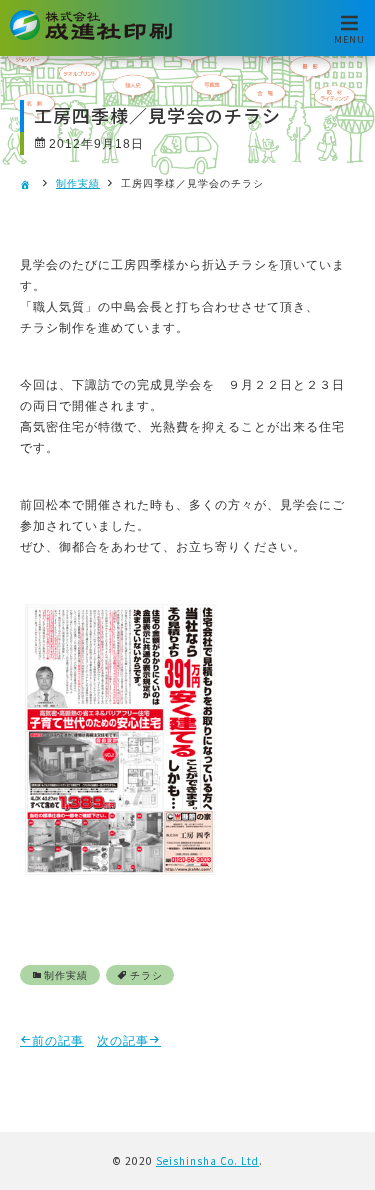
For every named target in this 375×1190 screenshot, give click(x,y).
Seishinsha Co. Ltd (207, 1160)
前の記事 (58, 1041)
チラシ (146, 975)
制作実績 (78, 183)
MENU (349, 38)
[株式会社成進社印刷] (91, 36)
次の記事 (123, 1041)
